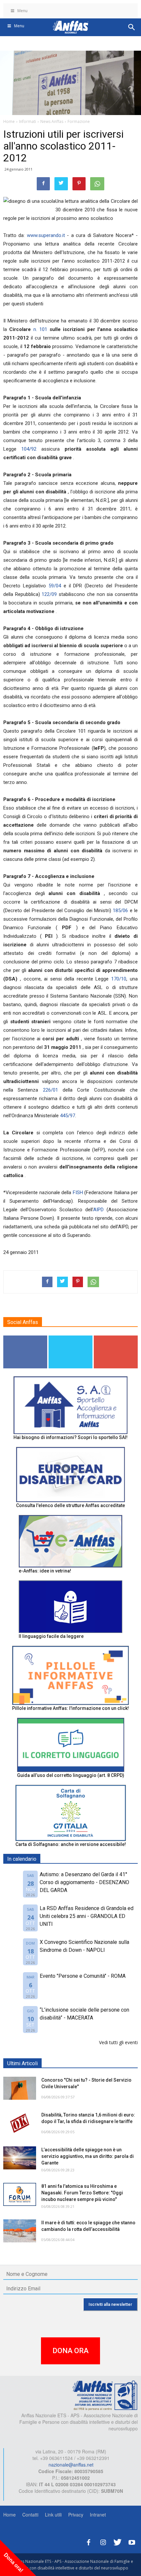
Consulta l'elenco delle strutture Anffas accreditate (70, 1505)
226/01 (53, 1090)
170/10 (119, 979)
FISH (78, 1193)
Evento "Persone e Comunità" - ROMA (83, 1976)
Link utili (53, 2515)
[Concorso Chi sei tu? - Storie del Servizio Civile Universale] (20, 2088)
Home (10, 2515)
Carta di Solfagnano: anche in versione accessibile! (71, 1844)
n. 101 (42, 329)
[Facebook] (89, 2541)
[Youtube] (132, 2541)
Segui (25, 1338)
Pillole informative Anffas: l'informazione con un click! (70, 1708)
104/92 (31, 449)
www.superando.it (46, 235)
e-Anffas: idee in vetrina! (45, 1571)
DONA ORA (70, 2351)
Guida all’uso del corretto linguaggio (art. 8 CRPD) (71, 1775)
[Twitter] (117, 2541)
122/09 (50, 594)
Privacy (76, 2515)
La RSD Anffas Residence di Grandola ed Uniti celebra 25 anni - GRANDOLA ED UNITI (87, 1916)
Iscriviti (116, 1338)
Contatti (30, 2515)
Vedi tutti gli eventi (118, 2042)
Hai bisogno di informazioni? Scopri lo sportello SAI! (70, 1437)
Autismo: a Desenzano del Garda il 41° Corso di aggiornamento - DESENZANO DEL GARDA (84, 1882)
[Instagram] (103, 2541)
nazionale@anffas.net (71, 2465)
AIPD (98, 1210)
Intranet (98, 2515)
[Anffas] (105, 2395)
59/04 (56, 586)
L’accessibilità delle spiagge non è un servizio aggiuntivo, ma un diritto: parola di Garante (88, 2156)
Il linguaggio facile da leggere (51, 1636)
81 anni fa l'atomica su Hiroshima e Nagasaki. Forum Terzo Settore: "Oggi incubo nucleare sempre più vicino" (82, 2193)
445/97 (68, 1116)
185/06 (121, 910)
